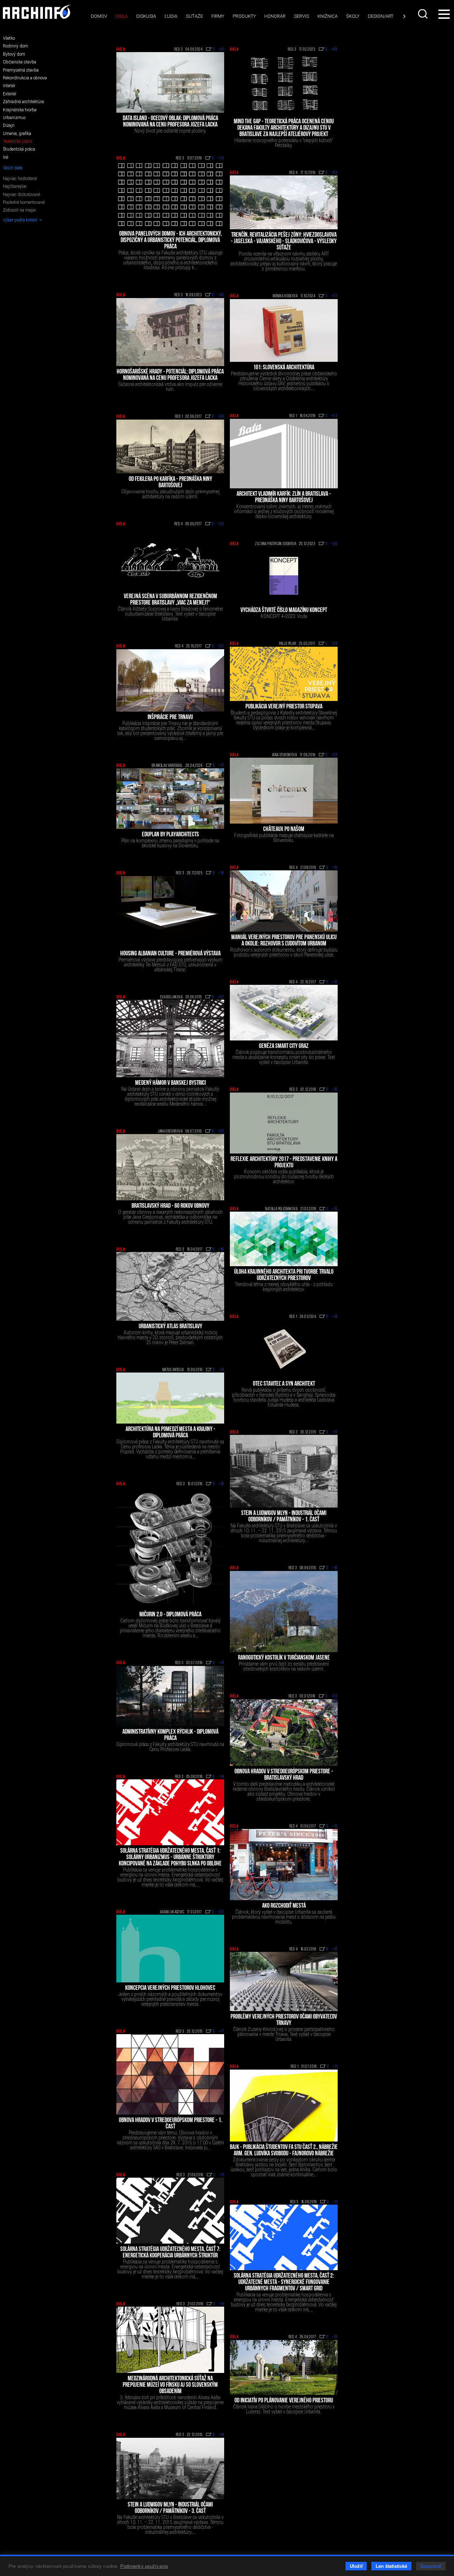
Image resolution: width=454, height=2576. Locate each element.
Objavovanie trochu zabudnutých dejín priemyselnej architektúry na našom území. (170, 494)
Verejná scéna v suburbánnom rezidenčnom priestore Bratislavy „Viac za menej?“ (170, 600)
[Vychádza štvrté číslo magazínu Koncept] (284, 576)
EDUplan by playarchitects (170, 835)
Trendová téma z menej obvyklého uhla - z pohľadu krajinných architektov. (284, 1287)
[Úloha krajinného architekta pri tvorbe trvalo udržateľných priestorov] (284, 1239)
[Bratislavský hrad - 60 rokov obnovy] (170, 1167)
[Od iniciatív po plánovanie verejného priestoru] (284, 2367)
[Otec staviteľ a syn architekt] (284, 1349)
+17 (221, 766)
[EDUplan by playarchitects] (170, 799)
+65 (334, 50)
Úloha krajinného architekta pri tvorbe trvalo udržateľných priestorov (284, 1275)
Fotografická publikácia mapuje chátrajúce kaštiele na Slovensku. (284, 838)
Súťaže (194, 16)
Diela (122, 16)
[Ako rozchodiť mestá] (284, 1864)
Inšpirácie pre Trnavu (170, 718)
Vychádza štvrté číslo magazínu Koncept (284, 611)
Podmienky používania (144, 2566)
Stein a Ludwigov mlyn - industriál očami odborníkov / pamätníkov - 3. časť (170, 2508)
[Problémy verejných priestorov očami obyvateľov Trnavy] (284, 1982)
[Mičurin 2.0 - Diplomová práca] (170, 1548)
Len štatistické (391, 2566)
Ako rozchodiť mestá (284, 1906)
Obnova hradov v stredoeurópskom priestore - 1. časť (170, 2124)
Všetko (9, 38)
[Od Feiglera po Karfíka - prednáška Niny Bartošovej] (170, 447)
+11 (335, 2067)
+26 (221, 417)
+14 (335, 1317)
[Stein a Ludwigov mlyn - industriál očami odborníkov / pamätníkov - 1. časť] (284, 1471)
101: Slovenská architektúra (284, 368)
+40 (221, 295)
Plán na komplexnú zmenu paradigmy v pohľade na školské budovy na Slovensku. (170, 843)
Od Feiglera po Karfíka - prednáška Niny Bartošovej (170, 483)
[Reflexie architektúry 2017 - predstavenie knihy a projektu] (284, 1123)
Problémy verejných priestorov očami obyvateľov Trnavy (284, 2020)
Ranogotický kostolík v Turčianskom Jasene (284, 1658)
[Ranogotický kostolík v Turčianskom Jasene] (284, 1612)
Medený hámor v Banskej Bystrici (170, 1083)
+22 (221, 524)
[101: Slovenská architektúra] (284, 331)
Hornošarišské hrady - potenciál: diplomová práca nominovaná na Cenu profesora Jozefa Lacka (170, 375)
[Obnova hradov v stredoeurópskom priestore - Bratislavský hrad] (284, 1733)
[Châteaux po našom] (284, 790)
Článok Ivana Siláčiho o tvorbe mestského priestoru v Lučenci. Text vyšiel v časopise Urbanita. (284, 2409)
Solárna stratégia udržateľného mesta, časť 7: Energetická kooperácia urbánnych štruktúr (170, 2253)
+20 (334, 544)
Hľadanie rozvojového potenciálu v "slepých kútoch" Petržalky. (284, 143)
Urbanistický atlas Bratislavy (170, 1327)
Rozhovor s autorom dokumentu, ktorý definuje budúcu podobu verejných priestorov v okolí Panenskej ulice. (284, 952)
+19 (335, 868)
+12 (335, 1949)
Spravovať (431, 2566)
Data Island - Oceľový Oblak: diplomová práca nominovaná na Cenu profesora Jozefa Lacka (170, 122)
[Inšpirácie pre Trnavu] (170, 680)
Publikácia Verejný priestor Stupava (284, 707)
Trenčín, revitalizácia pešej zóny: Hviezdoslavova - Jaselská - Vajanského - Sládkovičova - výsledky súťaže (284, 242)
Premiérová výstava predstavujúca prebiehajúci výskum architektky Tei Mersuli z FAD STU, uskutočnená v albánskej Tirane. (170, 965)
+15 (335, 982)
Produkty (244, 16)
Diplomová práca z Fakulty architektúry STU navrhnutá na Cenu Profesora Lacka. (170, 1747)
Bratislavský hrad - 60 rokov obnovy (170, 1206)
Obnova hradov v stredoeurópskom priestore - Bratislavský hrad (284, 1775)
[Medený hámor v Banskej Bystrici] (170, 1039)
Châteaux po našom (284, 830)
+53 (334, 173)
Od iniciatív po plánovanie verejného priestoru (284, 2401)
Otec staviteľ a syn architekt (284, 1384)
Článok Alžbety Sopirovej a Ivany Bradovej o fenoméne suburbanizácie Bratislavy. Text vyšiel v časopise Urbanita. (170, 614)
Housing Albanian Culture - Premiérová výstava (170, 954)
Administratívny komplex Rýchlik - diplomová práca (170, 1735)
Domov (99, 16)
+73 (221, 158)
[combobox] (423, 14)
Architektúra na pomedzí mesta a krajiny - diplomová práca (170, 1433)
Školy (353, 16)
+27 (334, 416)
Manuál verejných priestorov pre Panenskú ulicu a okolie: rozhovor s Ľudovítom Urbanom (284, 941)
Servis (301, 16)
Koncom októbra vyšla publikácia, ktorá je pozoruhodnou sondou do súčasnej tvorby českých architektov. (284, 1177)
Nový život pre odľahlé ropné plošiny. (170, 131)
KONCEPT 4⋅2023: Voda (284, 616)
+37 (334, 296)
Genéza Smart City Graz (284, 1046)
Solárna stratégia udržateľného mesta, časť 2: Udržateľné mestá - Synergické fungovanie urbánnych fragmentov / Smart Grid (284, 2283)
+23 (334, 644)
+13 (221, 1663)
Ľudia (171, 16)
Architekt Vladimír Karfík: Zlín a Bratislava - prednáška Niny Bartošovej (284, 498)
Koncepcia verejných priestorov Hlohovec (170, 1988)
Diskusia (146, 16)
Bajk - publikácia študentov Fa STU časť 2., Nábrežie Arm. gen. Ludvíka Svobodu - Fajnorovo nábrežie (284, 2151)
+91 (221, 50)
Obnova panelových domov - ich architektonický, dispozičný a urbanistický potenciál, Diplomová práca (170, 241)
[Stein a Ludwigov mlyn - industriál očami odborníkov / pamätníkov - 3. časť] (170, 2469)
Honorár (275, 16)
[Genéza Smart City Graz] (284, 1013)
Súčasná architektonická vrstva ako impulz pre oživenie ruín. (170, 387)
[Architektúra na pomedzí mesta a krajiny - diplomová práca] (170, 1398)
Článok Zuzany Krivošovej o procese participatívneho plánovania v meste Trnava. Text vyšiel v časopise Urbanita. (284, 2034)
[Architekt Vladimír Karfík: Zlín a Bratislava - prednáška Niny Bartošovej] (284, 454)
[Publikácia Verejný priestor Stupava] (284, 674)
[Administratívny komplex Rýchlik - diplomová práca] (170, 1696)
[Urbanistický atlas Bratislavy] (170, 1286)
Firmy (218, 16)
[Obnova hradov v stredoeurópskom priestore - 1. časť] (170, 2074)
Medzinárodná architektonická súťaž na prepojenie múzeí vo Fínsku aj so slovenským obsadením (170, 2385)
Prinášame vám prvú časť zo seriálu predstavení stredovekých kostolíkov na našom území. (284, 1666)
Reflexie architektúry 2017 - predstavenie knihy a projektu (284, 1163)
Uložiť (356, 2566)
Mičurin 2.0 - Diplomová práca (170, 1615)
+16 (221, 873)
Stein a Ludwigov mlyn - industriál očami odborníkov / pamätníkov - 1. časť (284, 1517)
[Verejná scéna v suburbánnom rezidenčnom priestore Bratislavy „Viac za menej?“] (170, 559)
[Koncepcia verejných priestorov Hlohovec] (170, 1949)
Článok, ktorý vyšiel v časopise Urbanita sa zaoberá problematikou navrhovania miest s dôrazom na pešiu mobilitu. (284, 1917)
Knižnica (328, 16)
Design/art (381, 16)
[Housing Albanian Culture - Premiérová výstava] (170, 912)
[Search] (423, 14)
